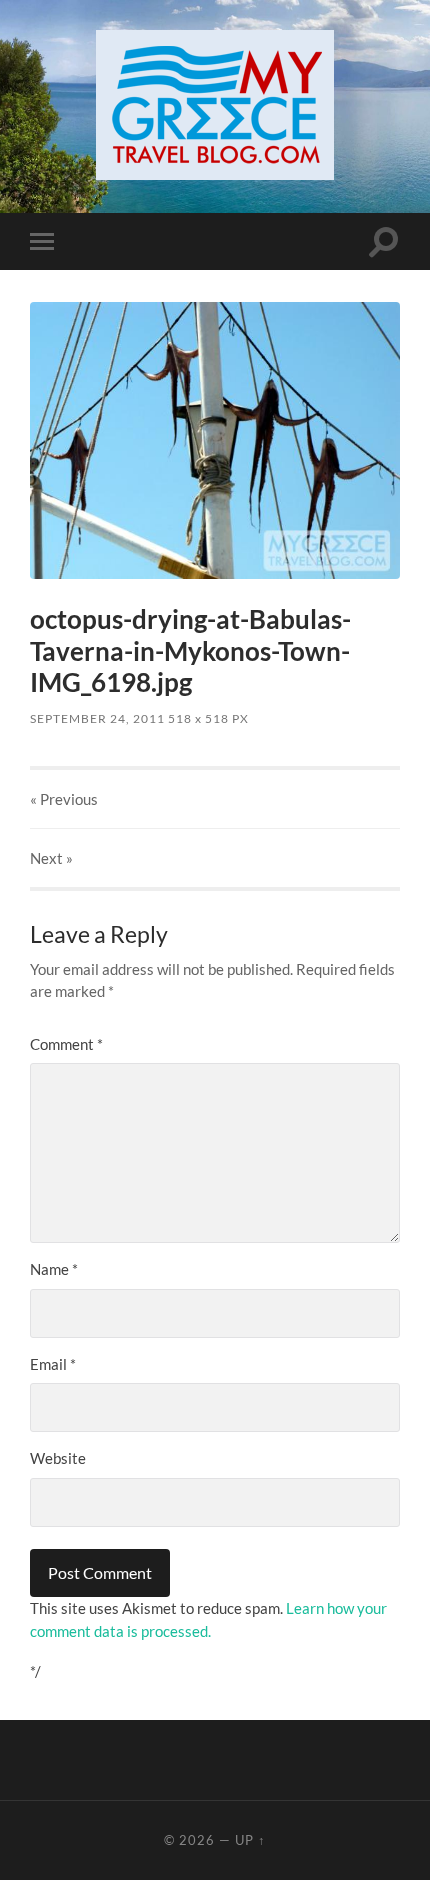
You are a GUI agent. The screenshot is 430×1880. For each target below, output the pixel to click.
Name (54, 1269)
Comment (66, 1044)
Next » (51, 858)
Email (53, 1364)
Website (58, 1458)
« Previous (64, 799)
